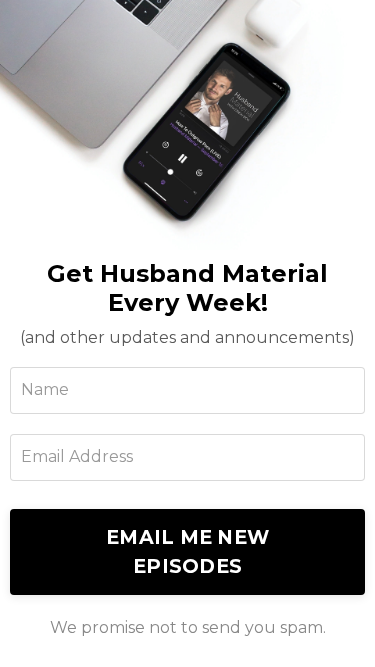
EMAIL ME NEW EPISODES (187, 551)
